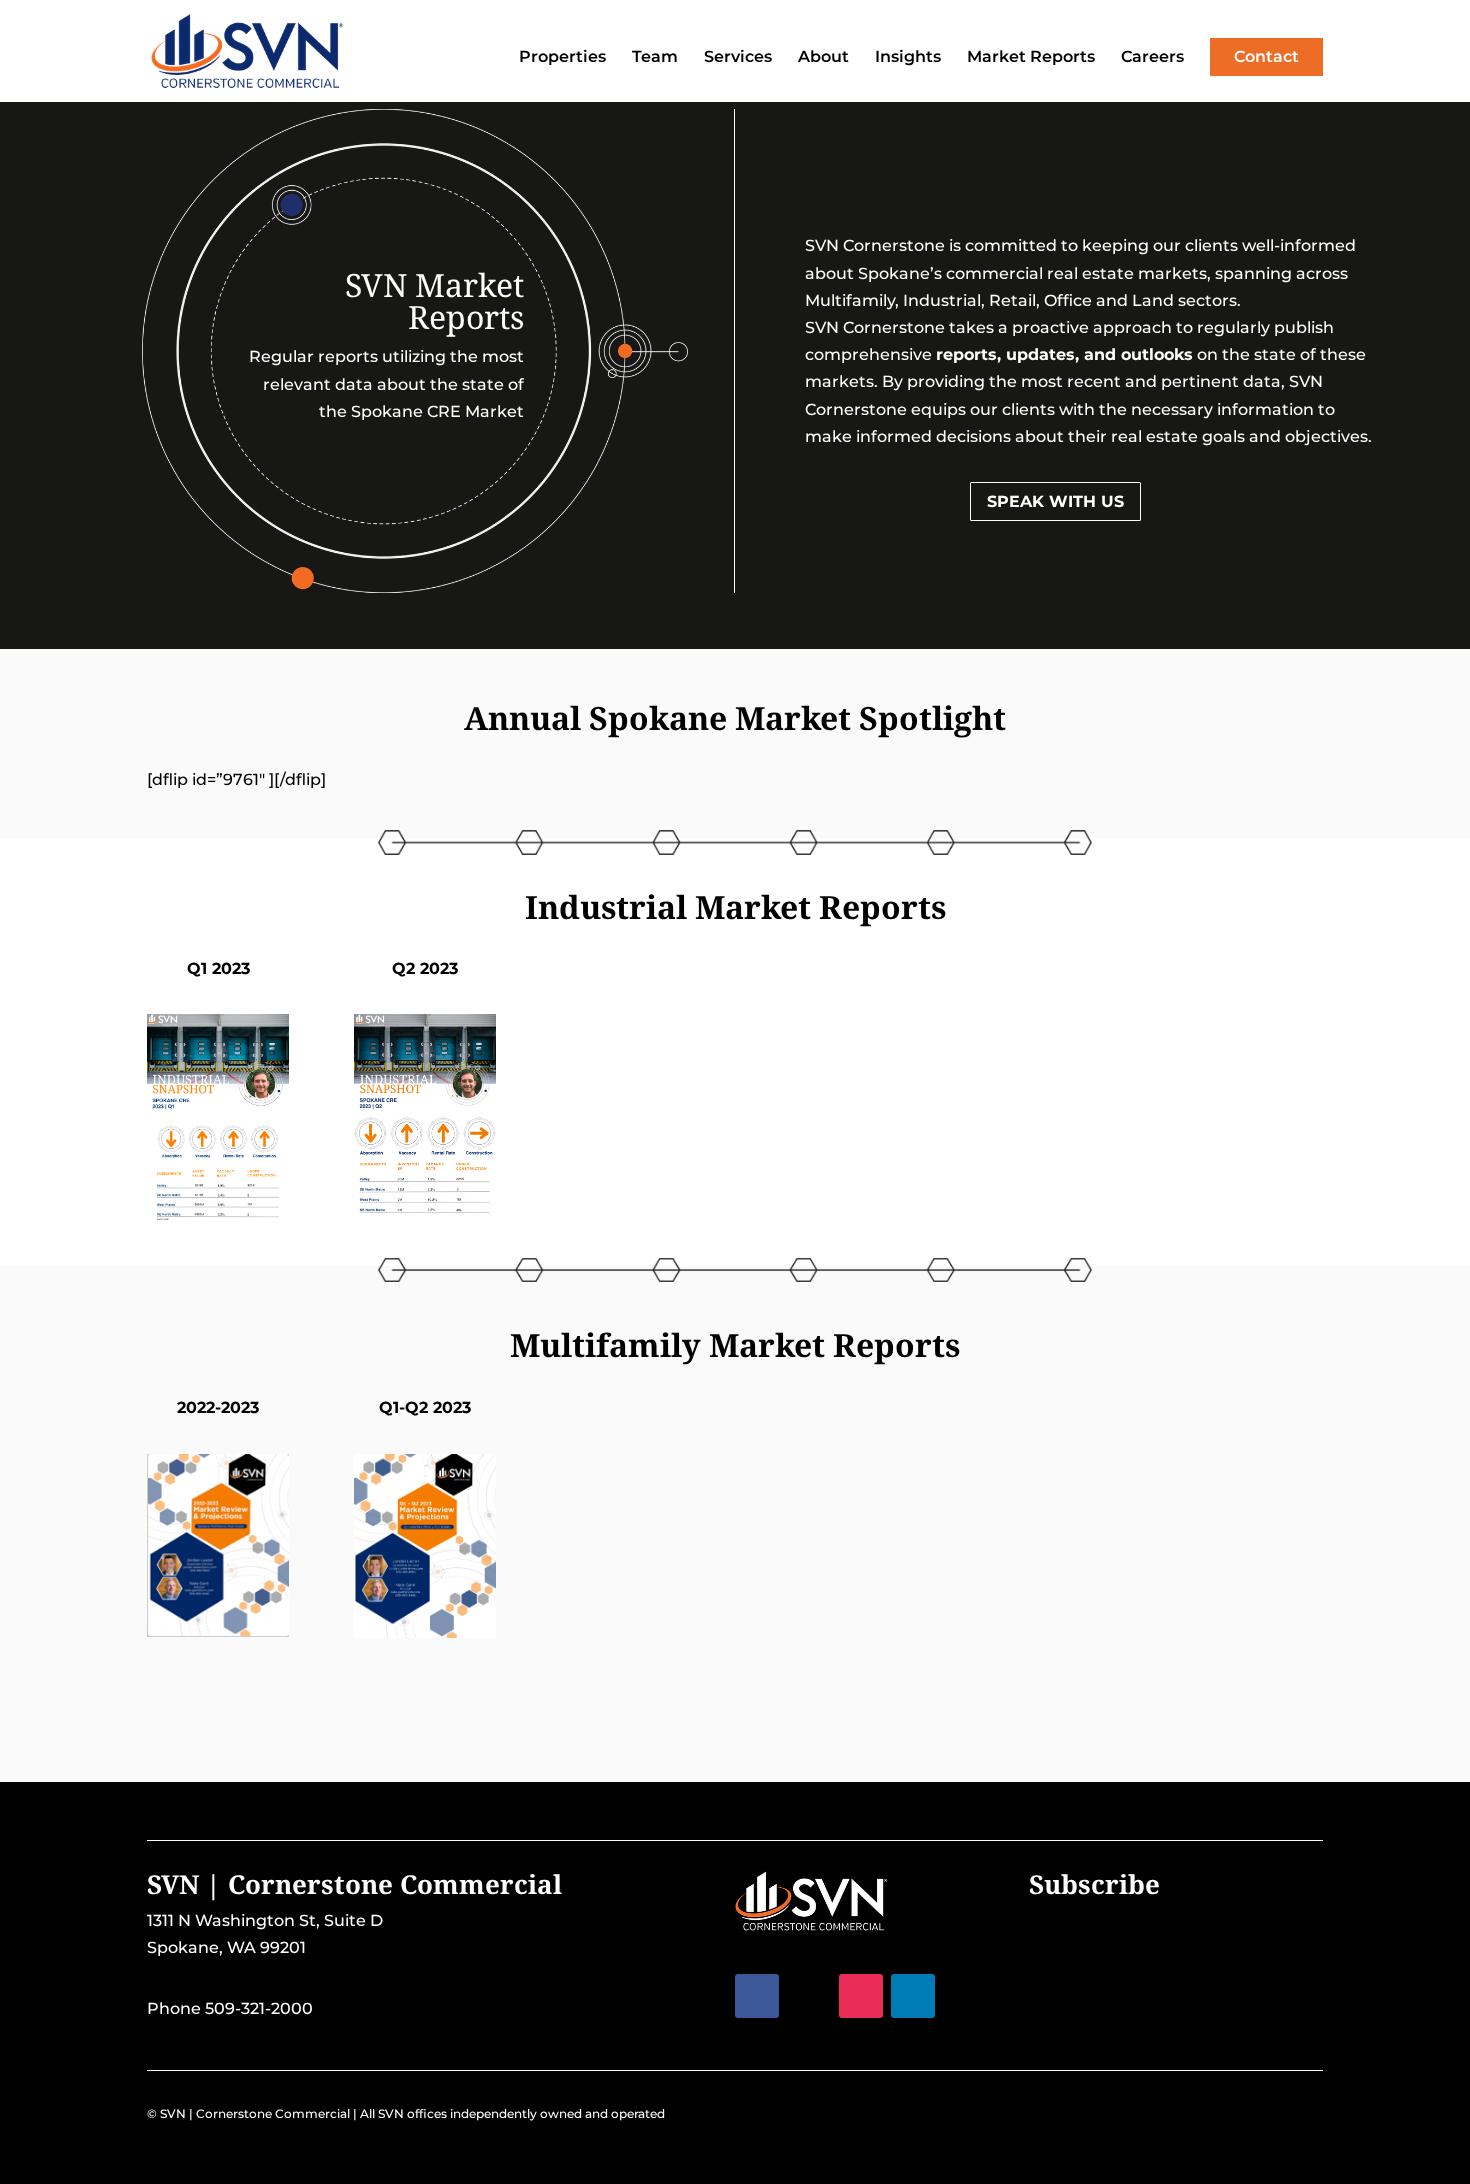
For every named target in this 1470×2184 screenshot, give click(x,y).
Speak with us (1055, 501)
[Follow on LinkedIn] (913, 1996)
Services (738, 58)
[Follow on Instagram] (861, 1996)
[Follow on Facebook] (757, 1996)
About (823, 58)
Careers (1152, 58)
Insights (908, 58)
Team (655, 58)
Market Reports (1031, 58)
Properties (562, 58)
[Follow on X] (809, 1996)
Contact (1266, 56)
